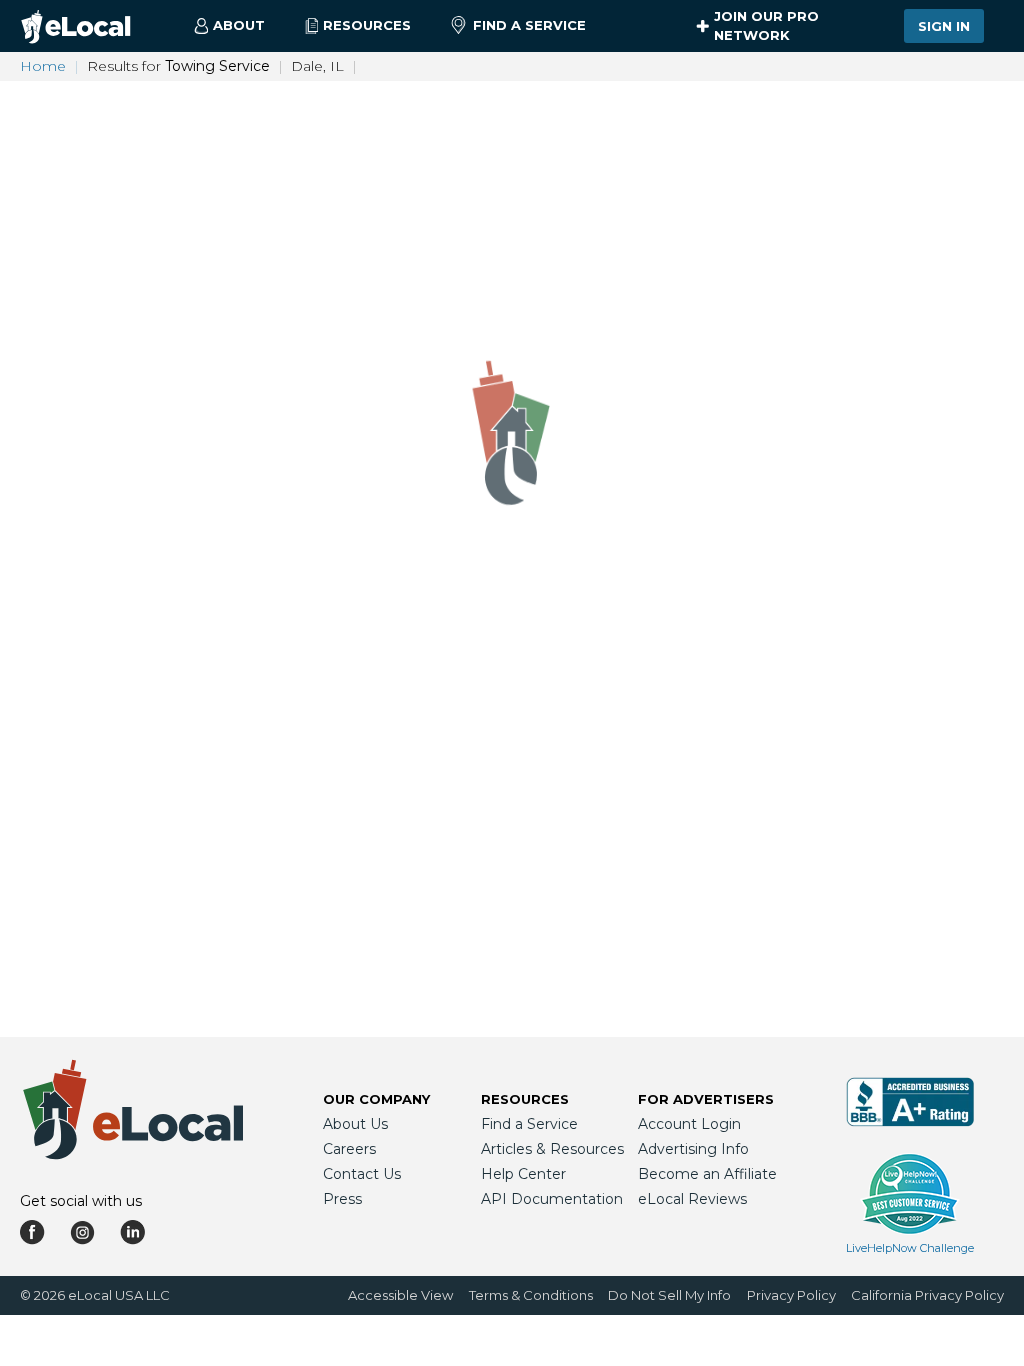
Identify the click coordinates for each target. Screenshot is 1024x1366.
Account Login (689, 1124)
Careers (349, 1149)
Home (43, 66)
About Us (355, 1124)
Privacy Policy (791, 1295)
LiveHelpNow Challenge (910, 1248)
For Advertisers (706, 1099)
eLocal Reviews (692, 1199)
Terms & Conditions (531, 1295)
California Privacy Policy (927, 1295)
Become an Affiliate (707, 1174)
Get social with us (81, 1201)
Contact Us (362, 1174)
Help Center (523, 1174)
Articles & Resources (552, 1149)
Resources (525, 1099)
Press (342, 1199)
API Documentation (552, 1199)
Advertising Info (693, 1149)
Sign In (944, 26)
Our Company (376, 1099)
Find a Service (529, 25)
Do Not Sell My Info (669, 1295)
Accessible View (400, 1295)
